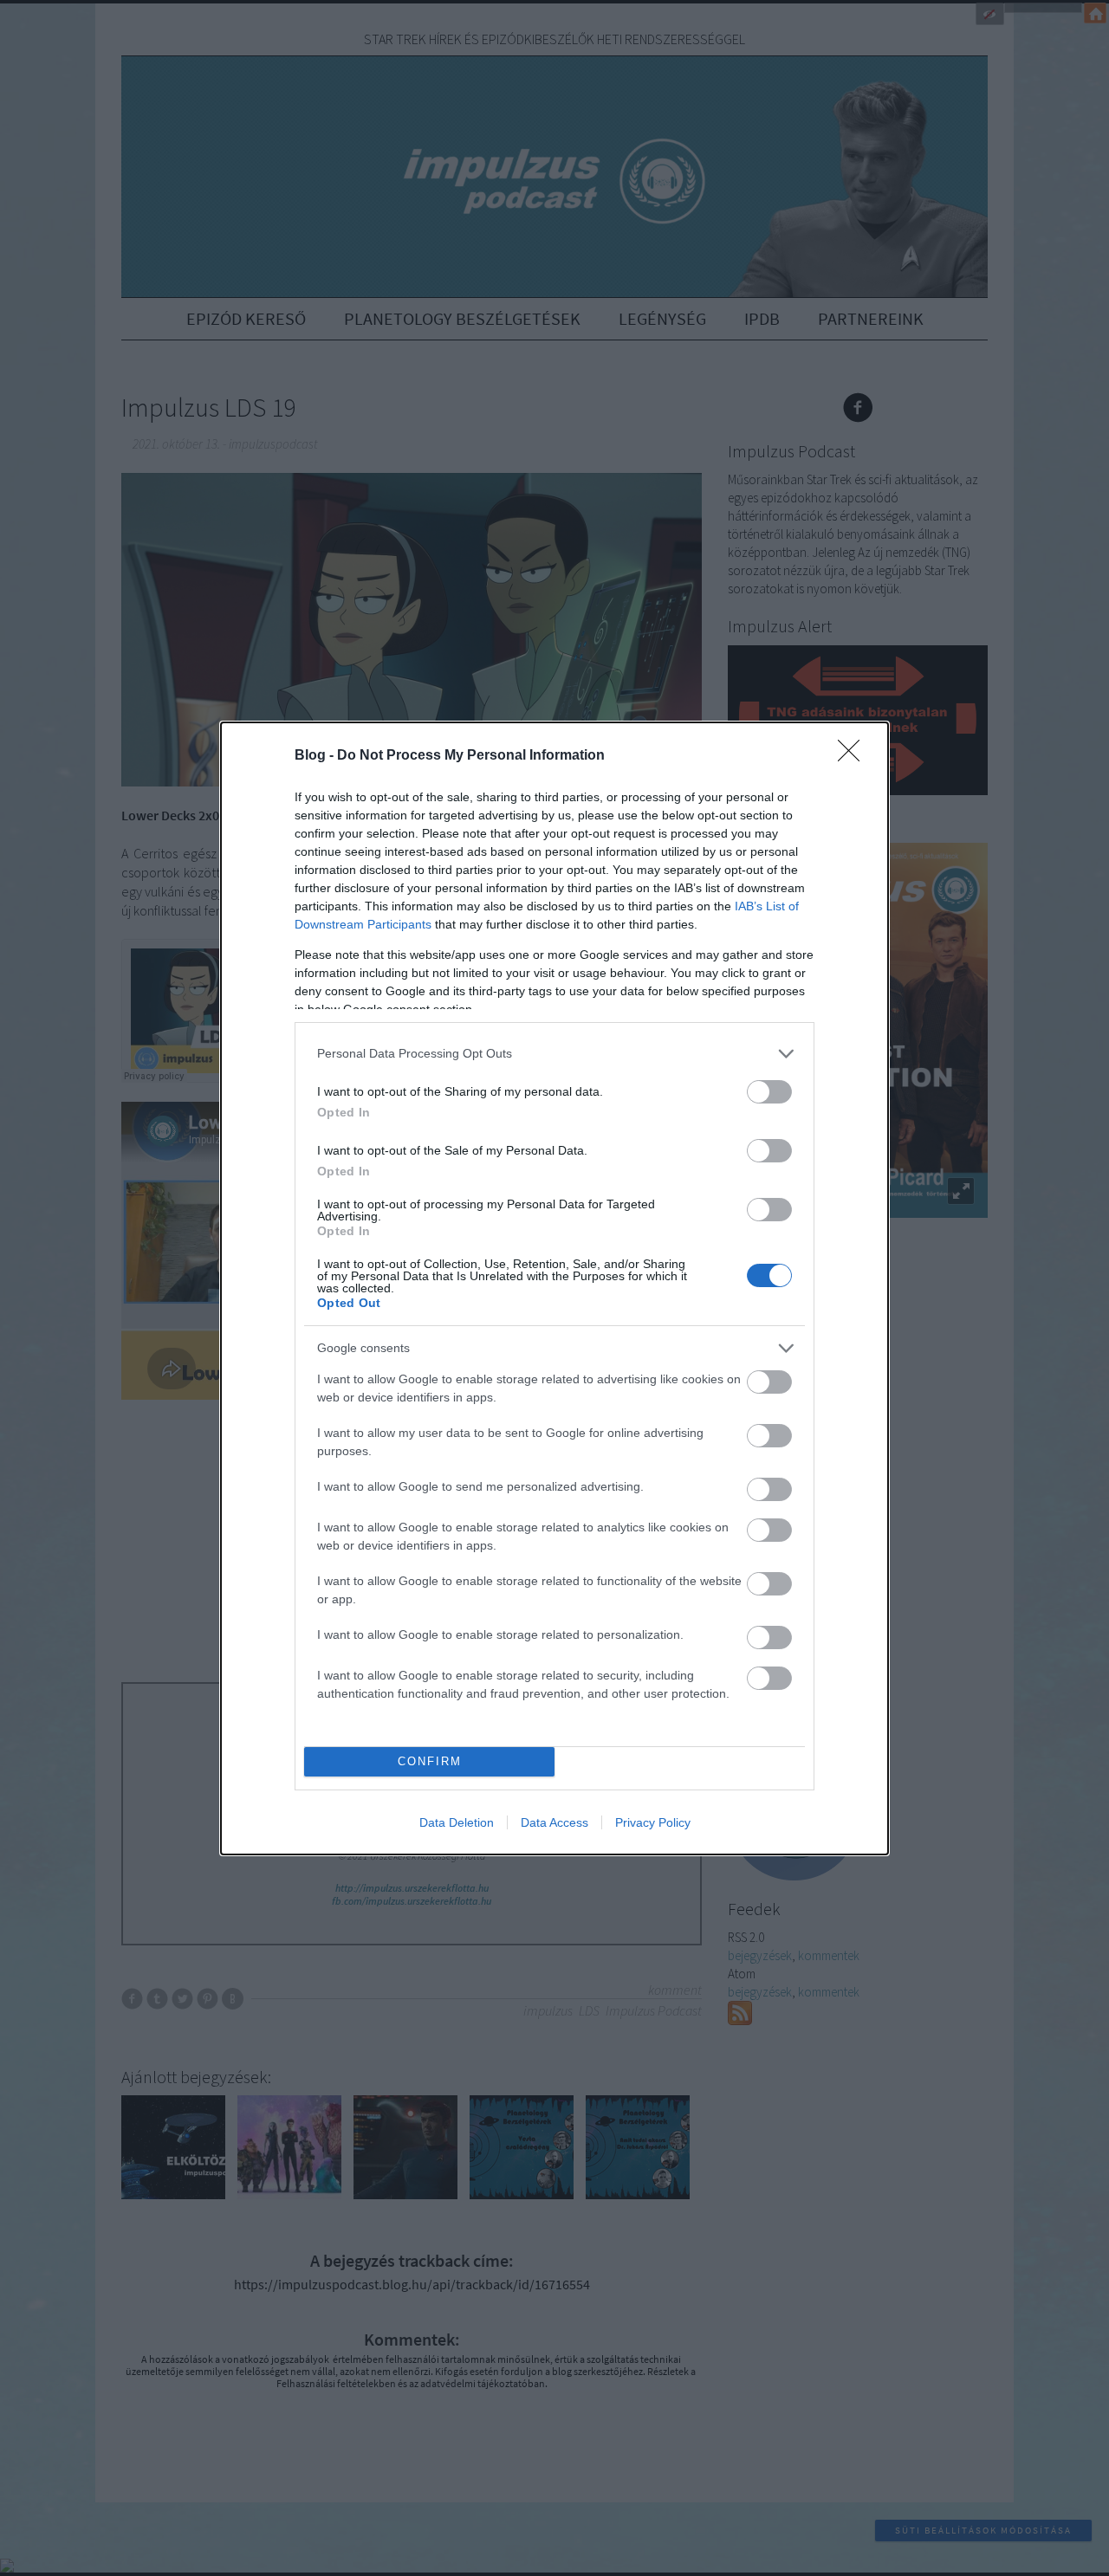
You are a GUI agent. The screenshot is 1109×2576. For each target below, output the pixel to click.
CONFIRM (430, 1761)
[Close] (854, 756)
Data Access (554, 1822)
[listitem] (554, 1054)
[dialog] (554, 1288)
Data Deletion (457, 1822)
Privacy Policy (653, 1822)
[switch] (769, 1092)
